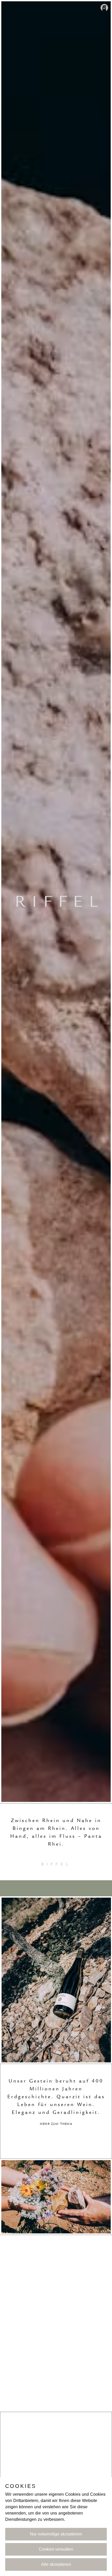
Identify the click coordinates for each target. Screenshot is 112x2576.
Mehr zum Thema (56, 2124)
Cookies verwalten (56, 2549)
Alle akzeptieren (56, 2564)
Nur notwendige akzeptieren (56, 2534)
